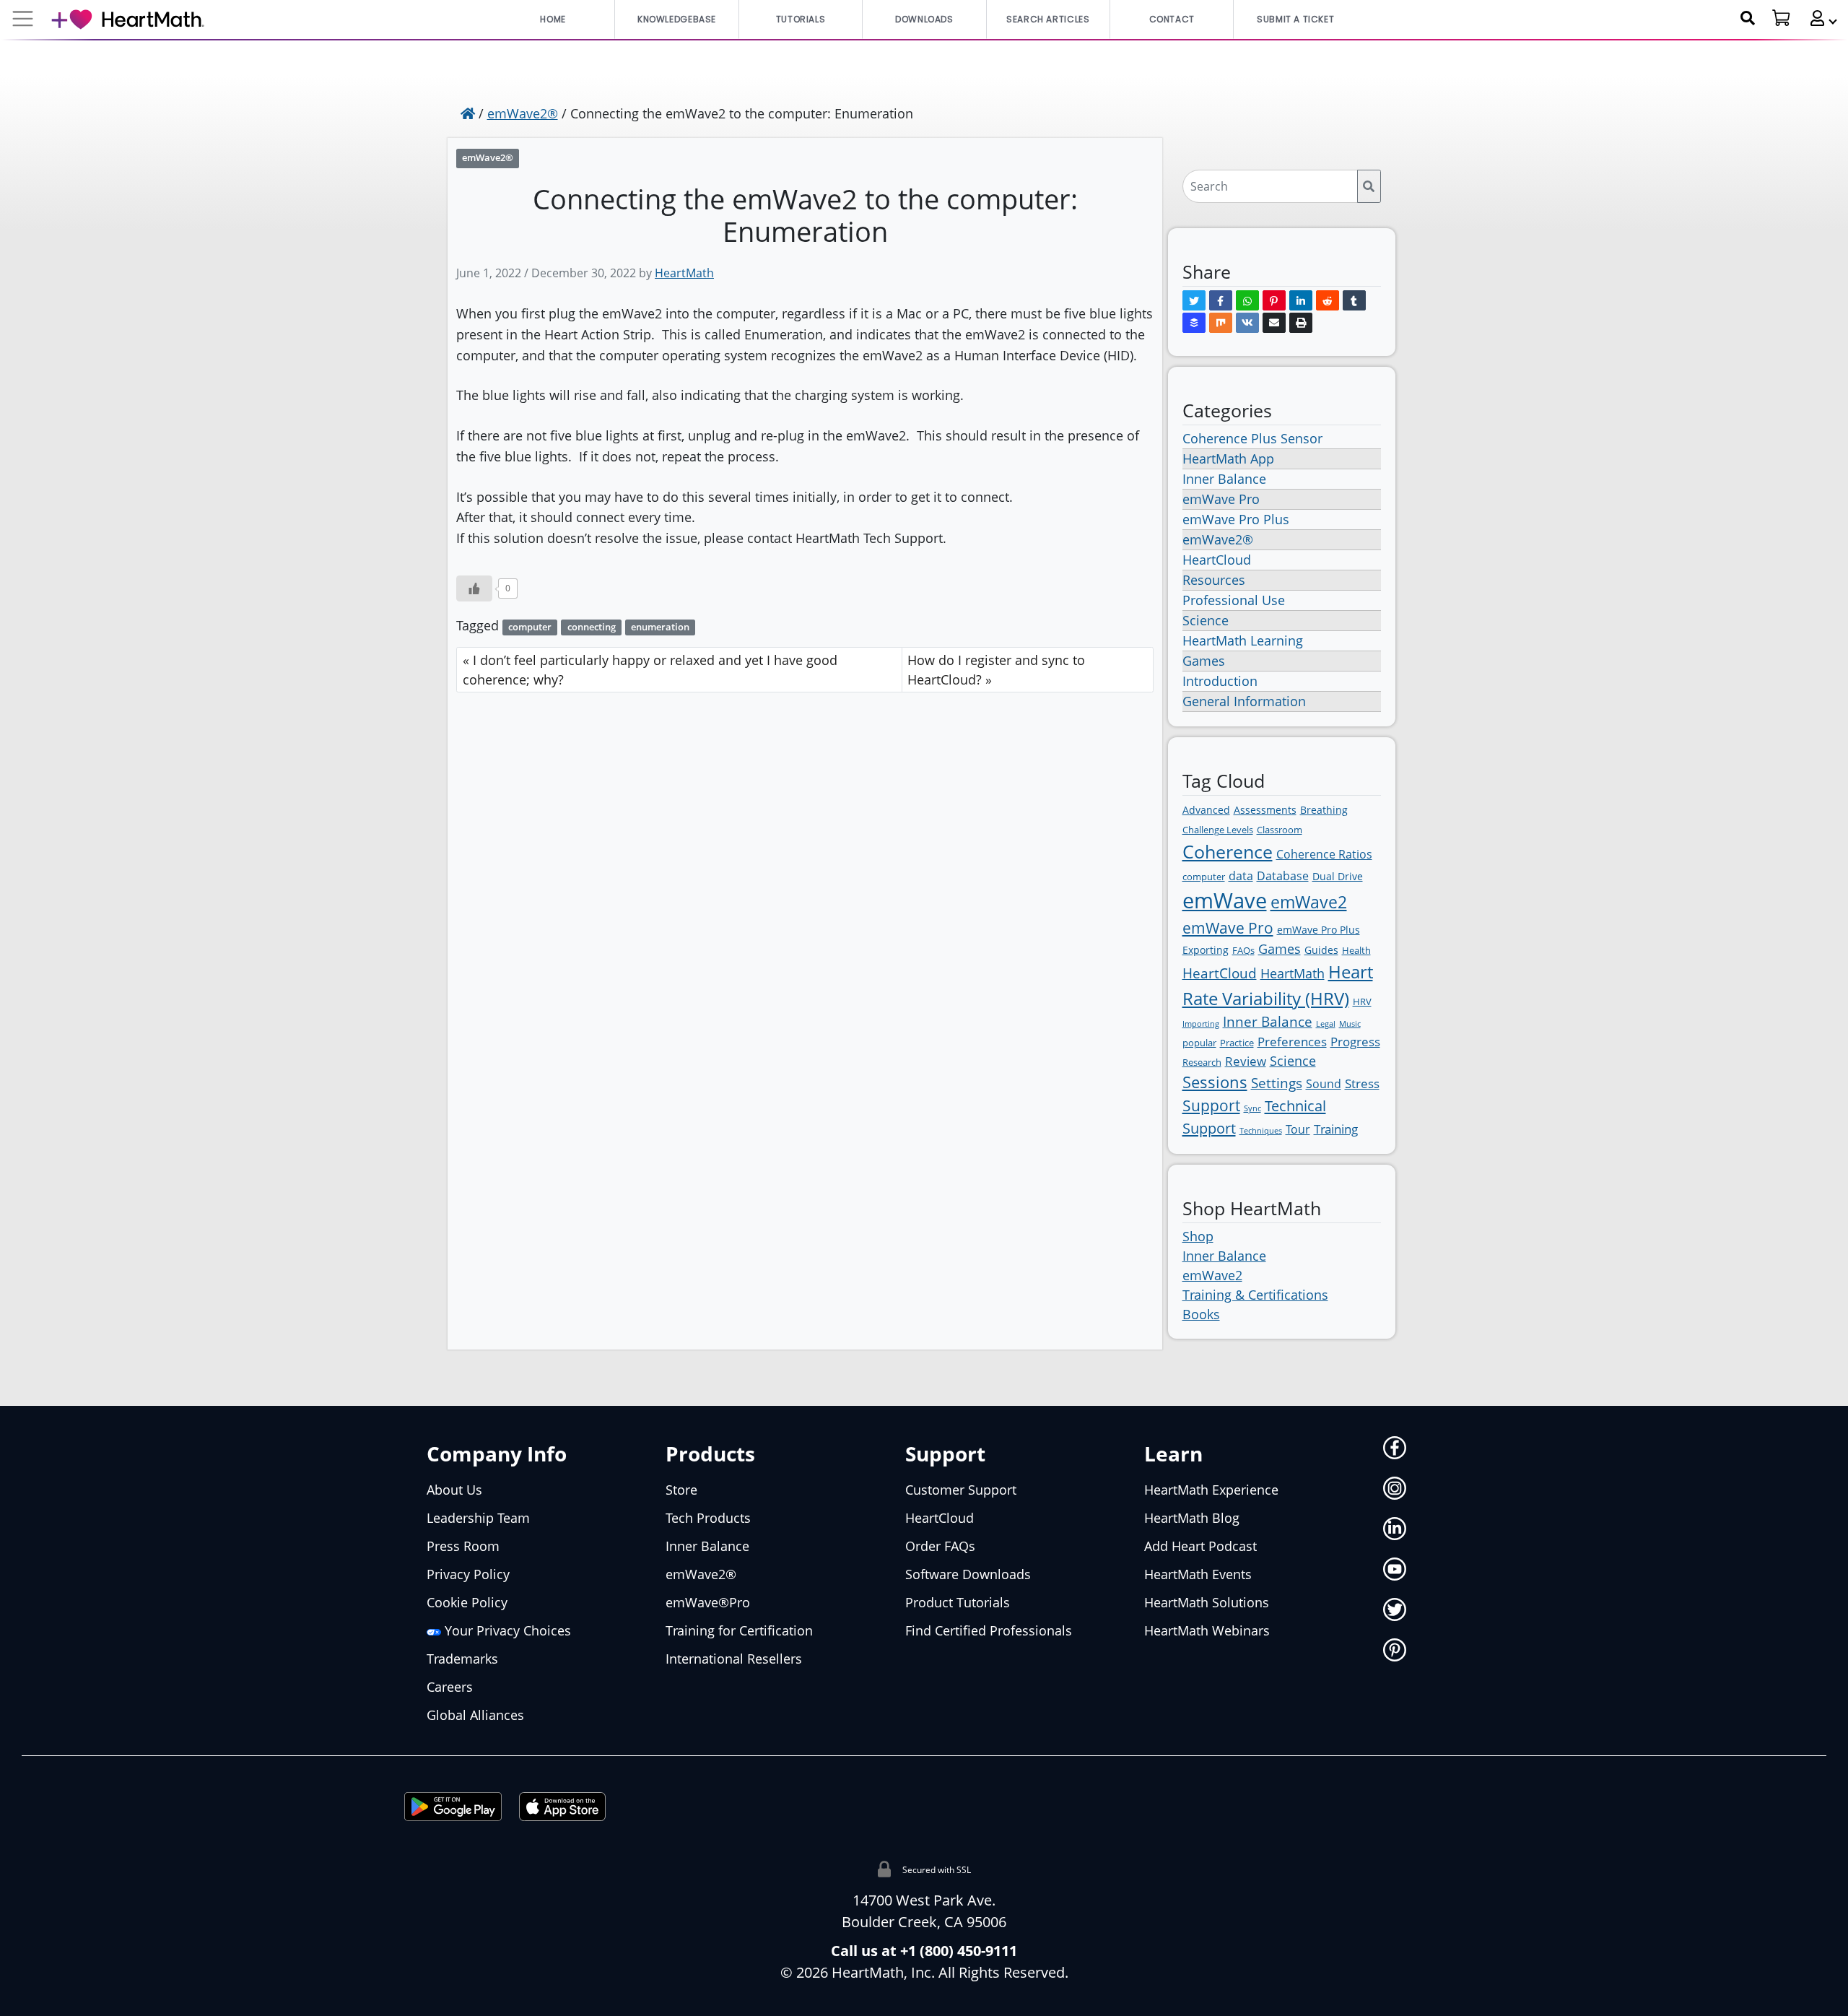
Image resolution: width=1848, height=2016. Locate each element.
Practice (1237, 1043)
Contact (1172, 19)
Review (1246, 1061)
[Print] (1301, 323)
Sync (1252, 1108)
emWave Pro (1221, 499)
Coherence (1228, 851)
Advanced (1206, 810)
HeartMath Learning (1243, 640)
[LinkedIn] (1301, 300)
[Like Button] (474, 588)
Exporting (1206, 950)
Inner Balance (1224, 479)
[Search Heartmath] (1748, 18)
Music (1350, 1024)
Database (1283, 876)
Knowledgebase (677, 19)
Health (1356, 950)
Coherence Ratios (1324, 854)
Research (1202, 1062)
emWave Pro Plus (1236, 519)
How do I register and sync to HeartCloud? (996, 670)
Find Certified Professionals (989, 1630)
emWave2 (1309, 902)
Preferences (1292, 1042)
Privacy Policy (468, 1574)
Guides (1321, 950)
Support (1211, 1105)
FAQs (1243, 950)
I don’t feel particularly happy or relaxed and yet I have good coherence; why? (650, 670)
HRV (1362, 1002)
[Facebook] (1221, 300)
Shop (1198, 1236)
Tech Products (708, 1518)
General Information (1244, 701)
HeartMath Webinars (1207, 1630)
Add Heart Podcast (1200, 1546)
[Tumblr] (1354, 300)
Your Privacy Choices (506, 1630)
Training (1336, 1129)
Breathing (1324, 810)
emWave (1225, 900)
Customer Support (961, 1490)
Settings (1277, 1083)
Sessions (1215, 1082)
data (1241, 876)
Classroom (1280, 830)
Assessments (1265, 810)
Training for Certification (739, 1630)
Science (1206, 620)
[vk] (1247, 323)
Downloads (924, 19)
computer (530, 627)
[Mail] (1274, 323)
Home (553, 19)
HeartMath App (1228, 459)
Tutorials (801, 19)
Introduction (1220, 681)
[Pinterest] (1274, 300)
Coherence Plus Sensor (1252, 438)
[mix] (1221, 323)
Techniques (1261, 1131)
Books (1201, 1314)
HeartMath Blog (1192, 1518)
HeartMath (684, 273)
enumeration (660, 627)
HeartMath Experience (1211, 1490)
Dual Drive (1338, 876)
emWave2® (523, 113)
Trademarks (462, 1659)
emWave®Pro (708, 1602)
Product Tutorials (958, 1602)
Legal (1326, 1024)
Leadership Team (478, 1518)
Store (681, 1490)
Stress (1362, 1083)
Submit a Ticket (1295, 19)
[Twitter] (1194, 300)
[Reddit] (1328, 300)
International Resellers (734, 1659)
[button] (1818, 18)
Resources (1214, 580)
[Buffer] (1194, 323)
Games (1204, 661)
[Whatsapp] (1247, 300)
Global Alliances (475, 1715)
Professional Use (1234, 600)
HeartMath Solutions (1207, 1602)
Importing (1201, 1024)
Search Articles (1048, 19)
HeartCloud (1217, 560)
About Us (454, 1490)
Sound (1324, 1084)
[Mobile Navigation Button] (23, 19)
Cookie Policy (467, 1602)
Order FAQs (940, 1546)
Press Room (463, 1546)
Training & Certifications (1255, 1295)
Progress (1355, 1042)
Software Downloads (968, 1574)
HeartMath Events (1198, 1574)
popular (1199, 1043)
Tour (1298, 1129)
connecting (592, 627)
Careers (450, 1687)
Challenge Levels (1218, 830)
